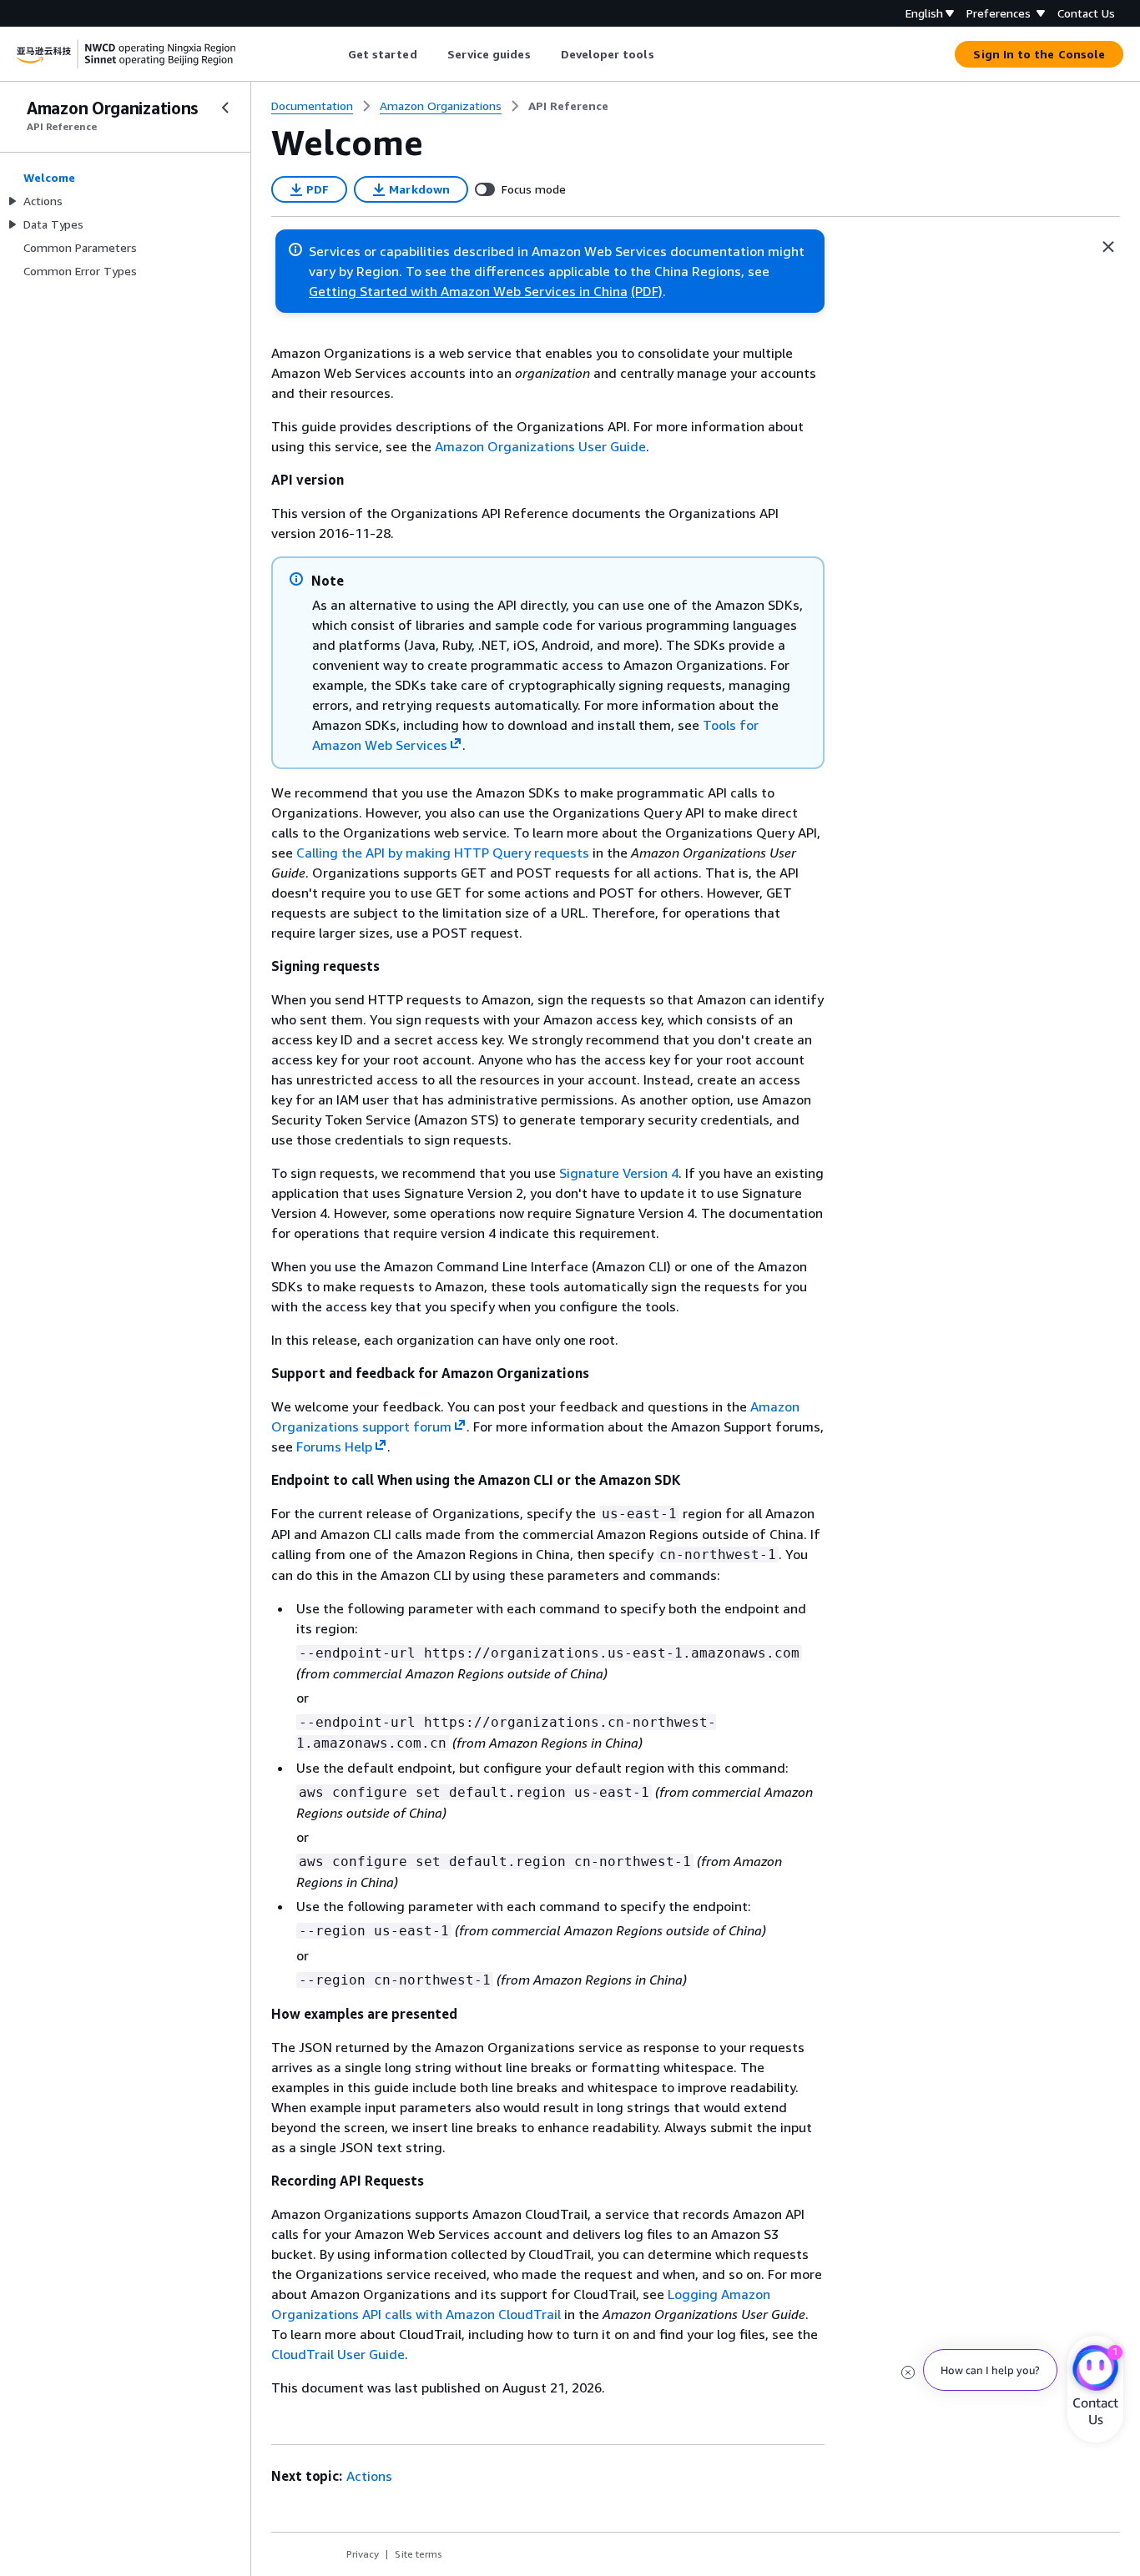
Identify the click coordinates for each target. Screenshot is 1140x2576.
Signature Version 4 (619, 1173)
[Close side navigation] (225, 108)
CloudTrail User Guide (338, 2354)
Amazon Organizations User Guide (540, 446)
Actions (369, 2476)
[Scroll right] (666, 54)
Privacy (363, 2554)
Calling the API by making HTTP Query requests (443, 853)
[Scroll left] (335, 54)
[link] (568, 106)
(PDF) (647, 291)
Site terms (419, 2554)
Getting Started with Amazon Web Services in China (468, 291)
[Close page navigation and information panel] (1108, 247)
